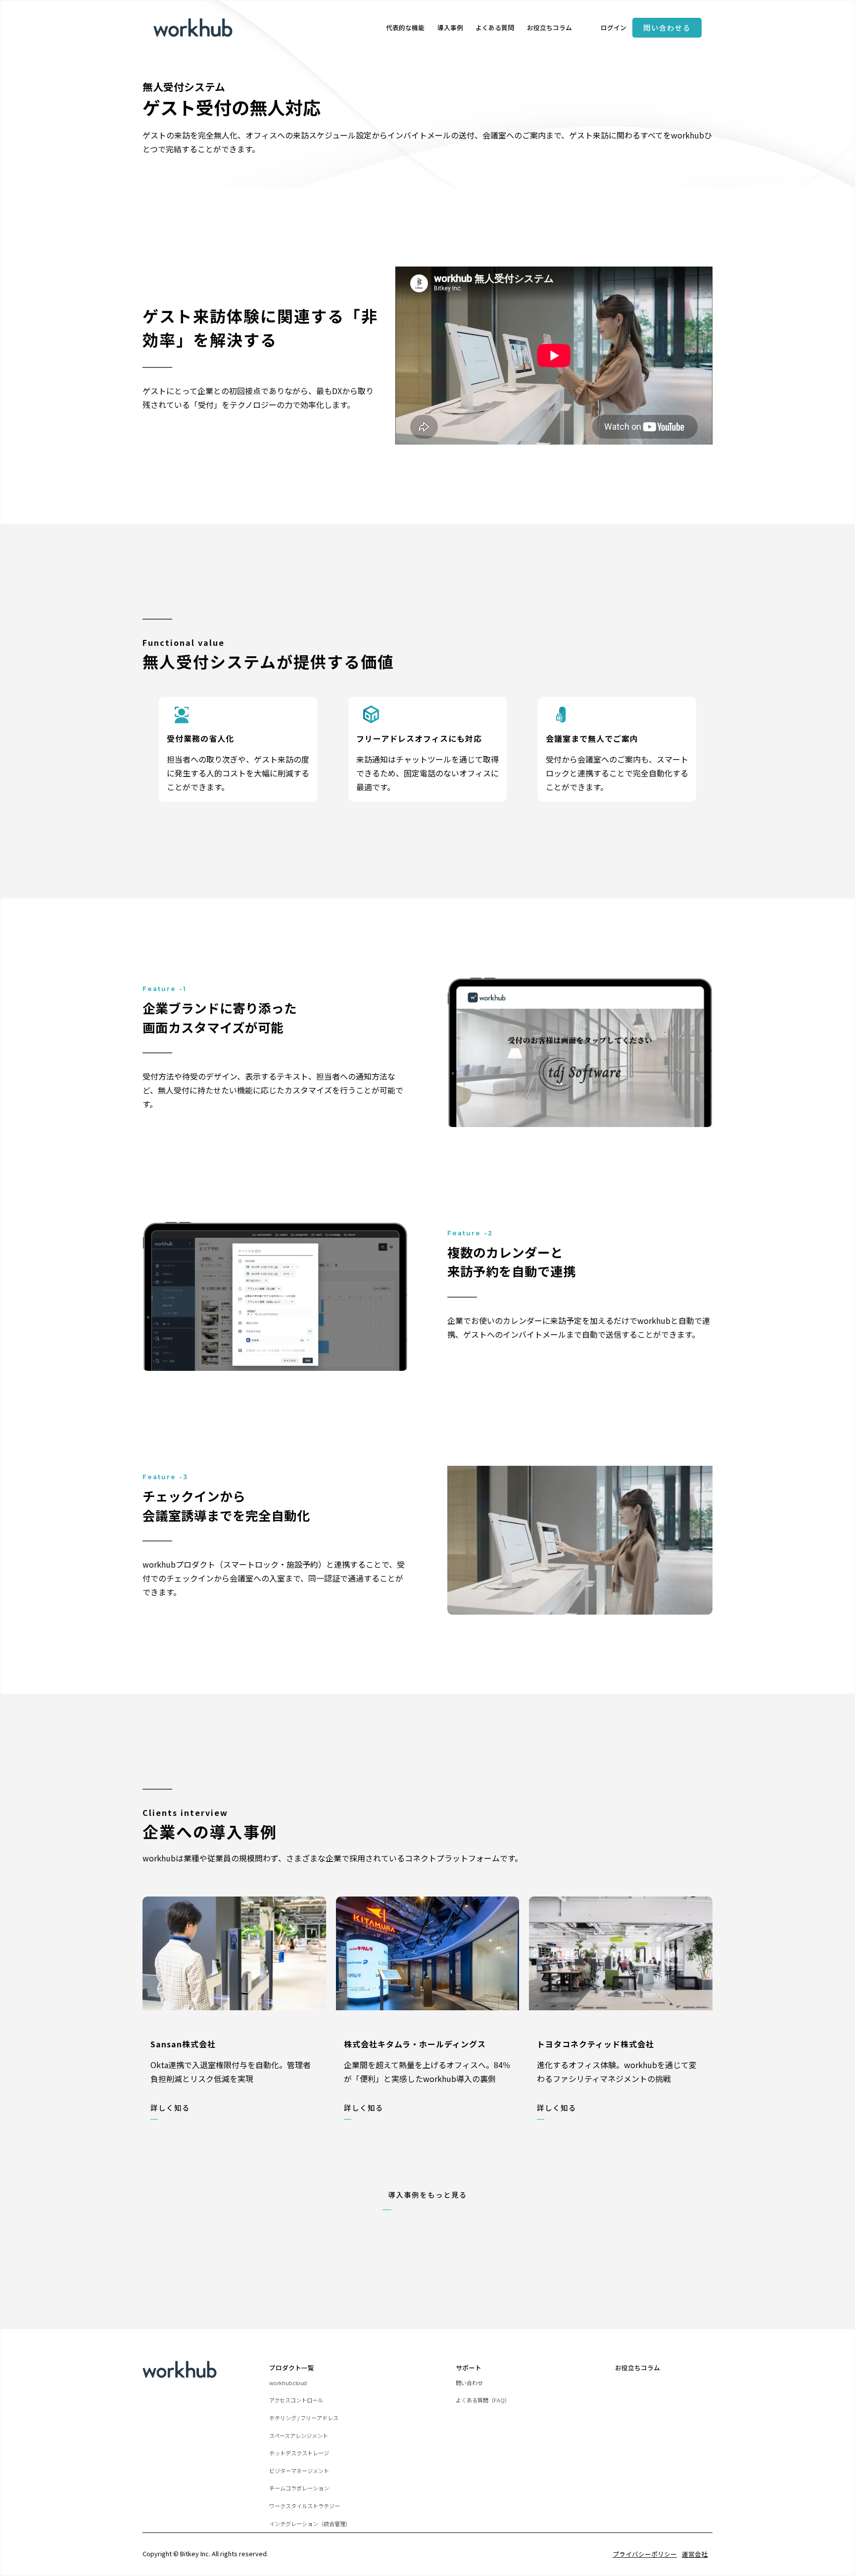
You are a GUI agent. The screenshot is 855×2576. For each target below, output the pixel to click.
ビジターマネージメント (299, 2471)
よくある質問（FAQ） (483, 2400)
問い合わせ (469, 2383)
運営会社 (695, 2554)
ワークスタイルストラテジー (305, 2506)
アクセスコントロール (296, 2400)
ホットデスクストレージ (299, 2453)
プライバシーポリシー (645, 2554)
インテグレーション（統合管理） (310, 2524)
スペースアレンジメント (299, 2436)
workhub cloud (288, 2383)
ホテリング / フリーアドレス (304, 2418)
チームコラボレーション (299, 2488)
